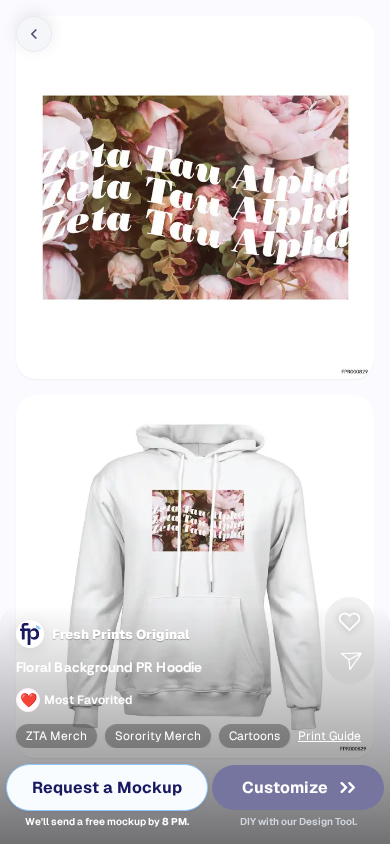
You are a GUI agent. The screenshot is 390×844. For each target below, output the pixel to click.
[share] (349, 659)
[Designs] (34, 34)
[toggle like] (349, 616)
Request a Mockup (107, 787)
